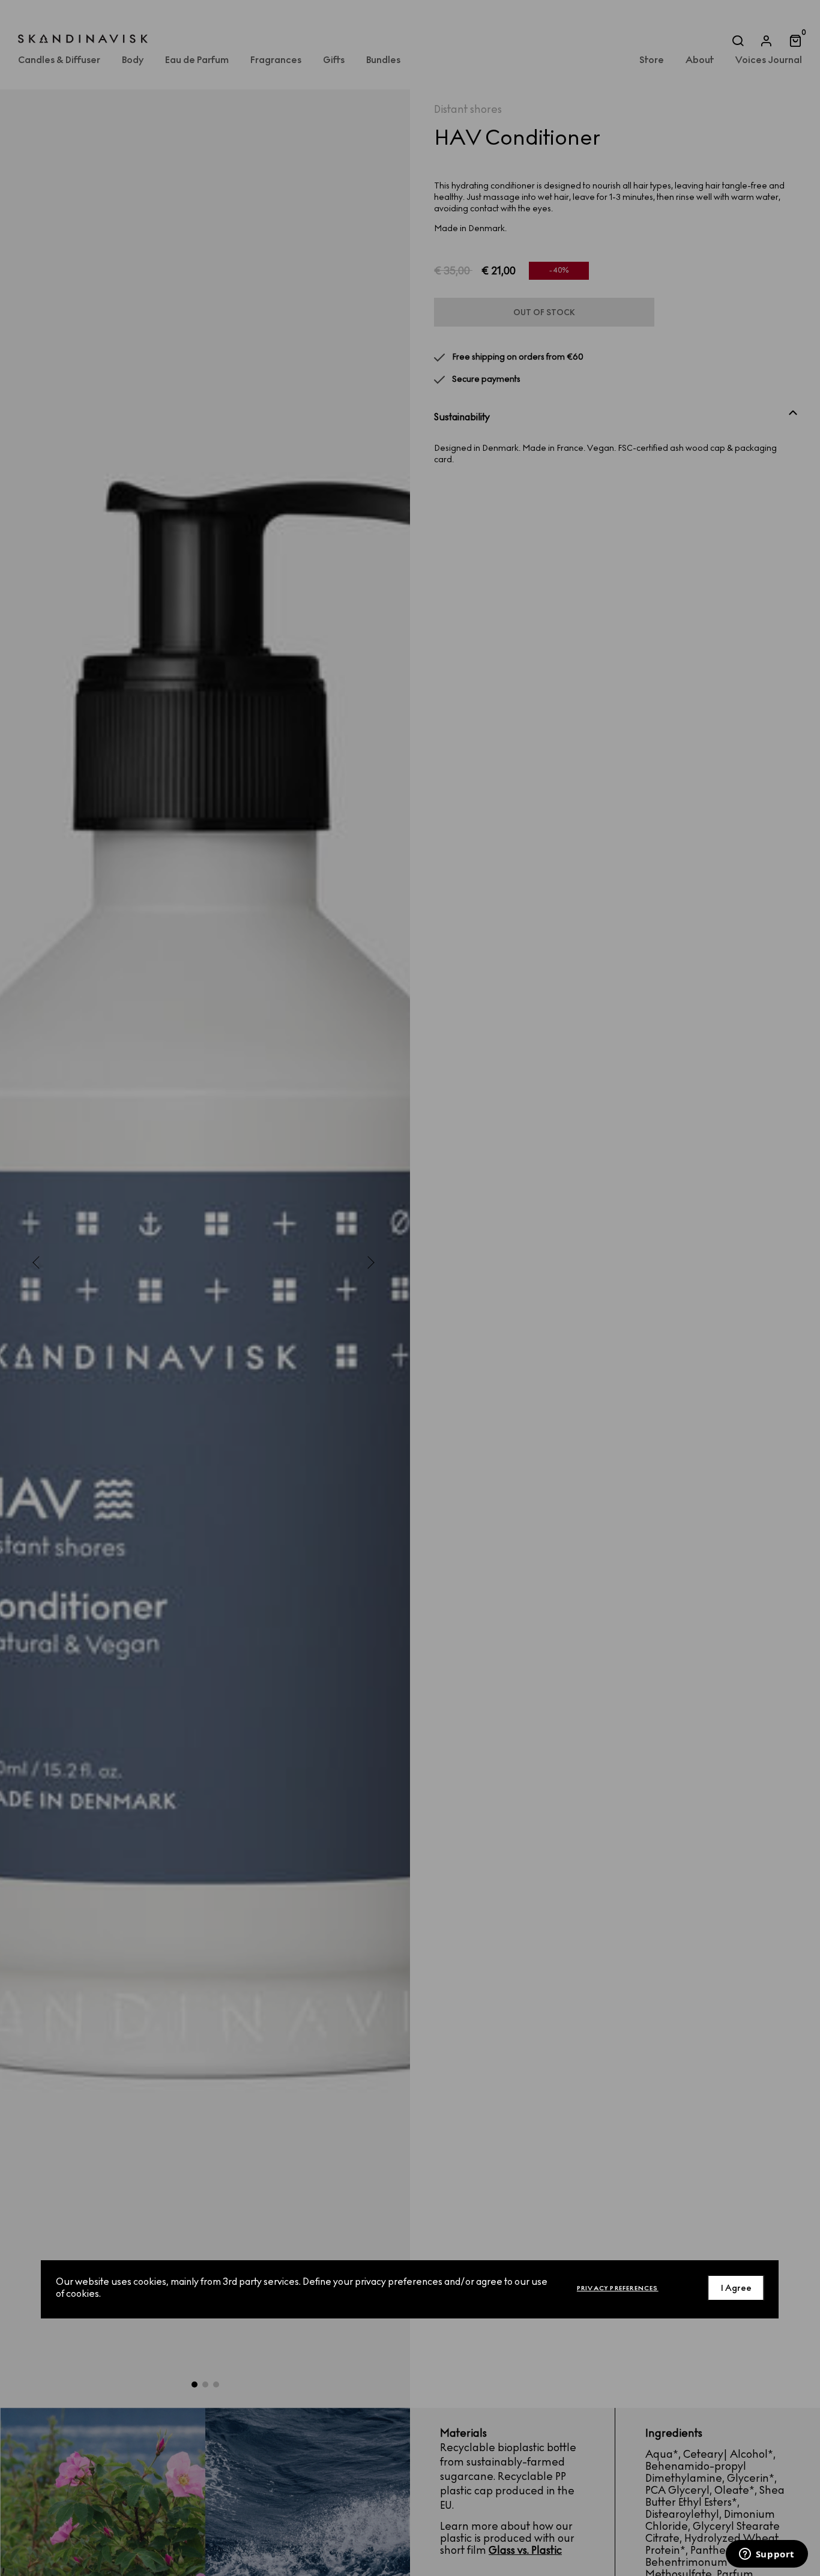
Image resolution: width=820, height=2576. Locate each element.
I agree (736, 2288)
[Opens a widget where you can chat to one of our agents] (767, 2555)
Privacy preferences (618, 2288)
